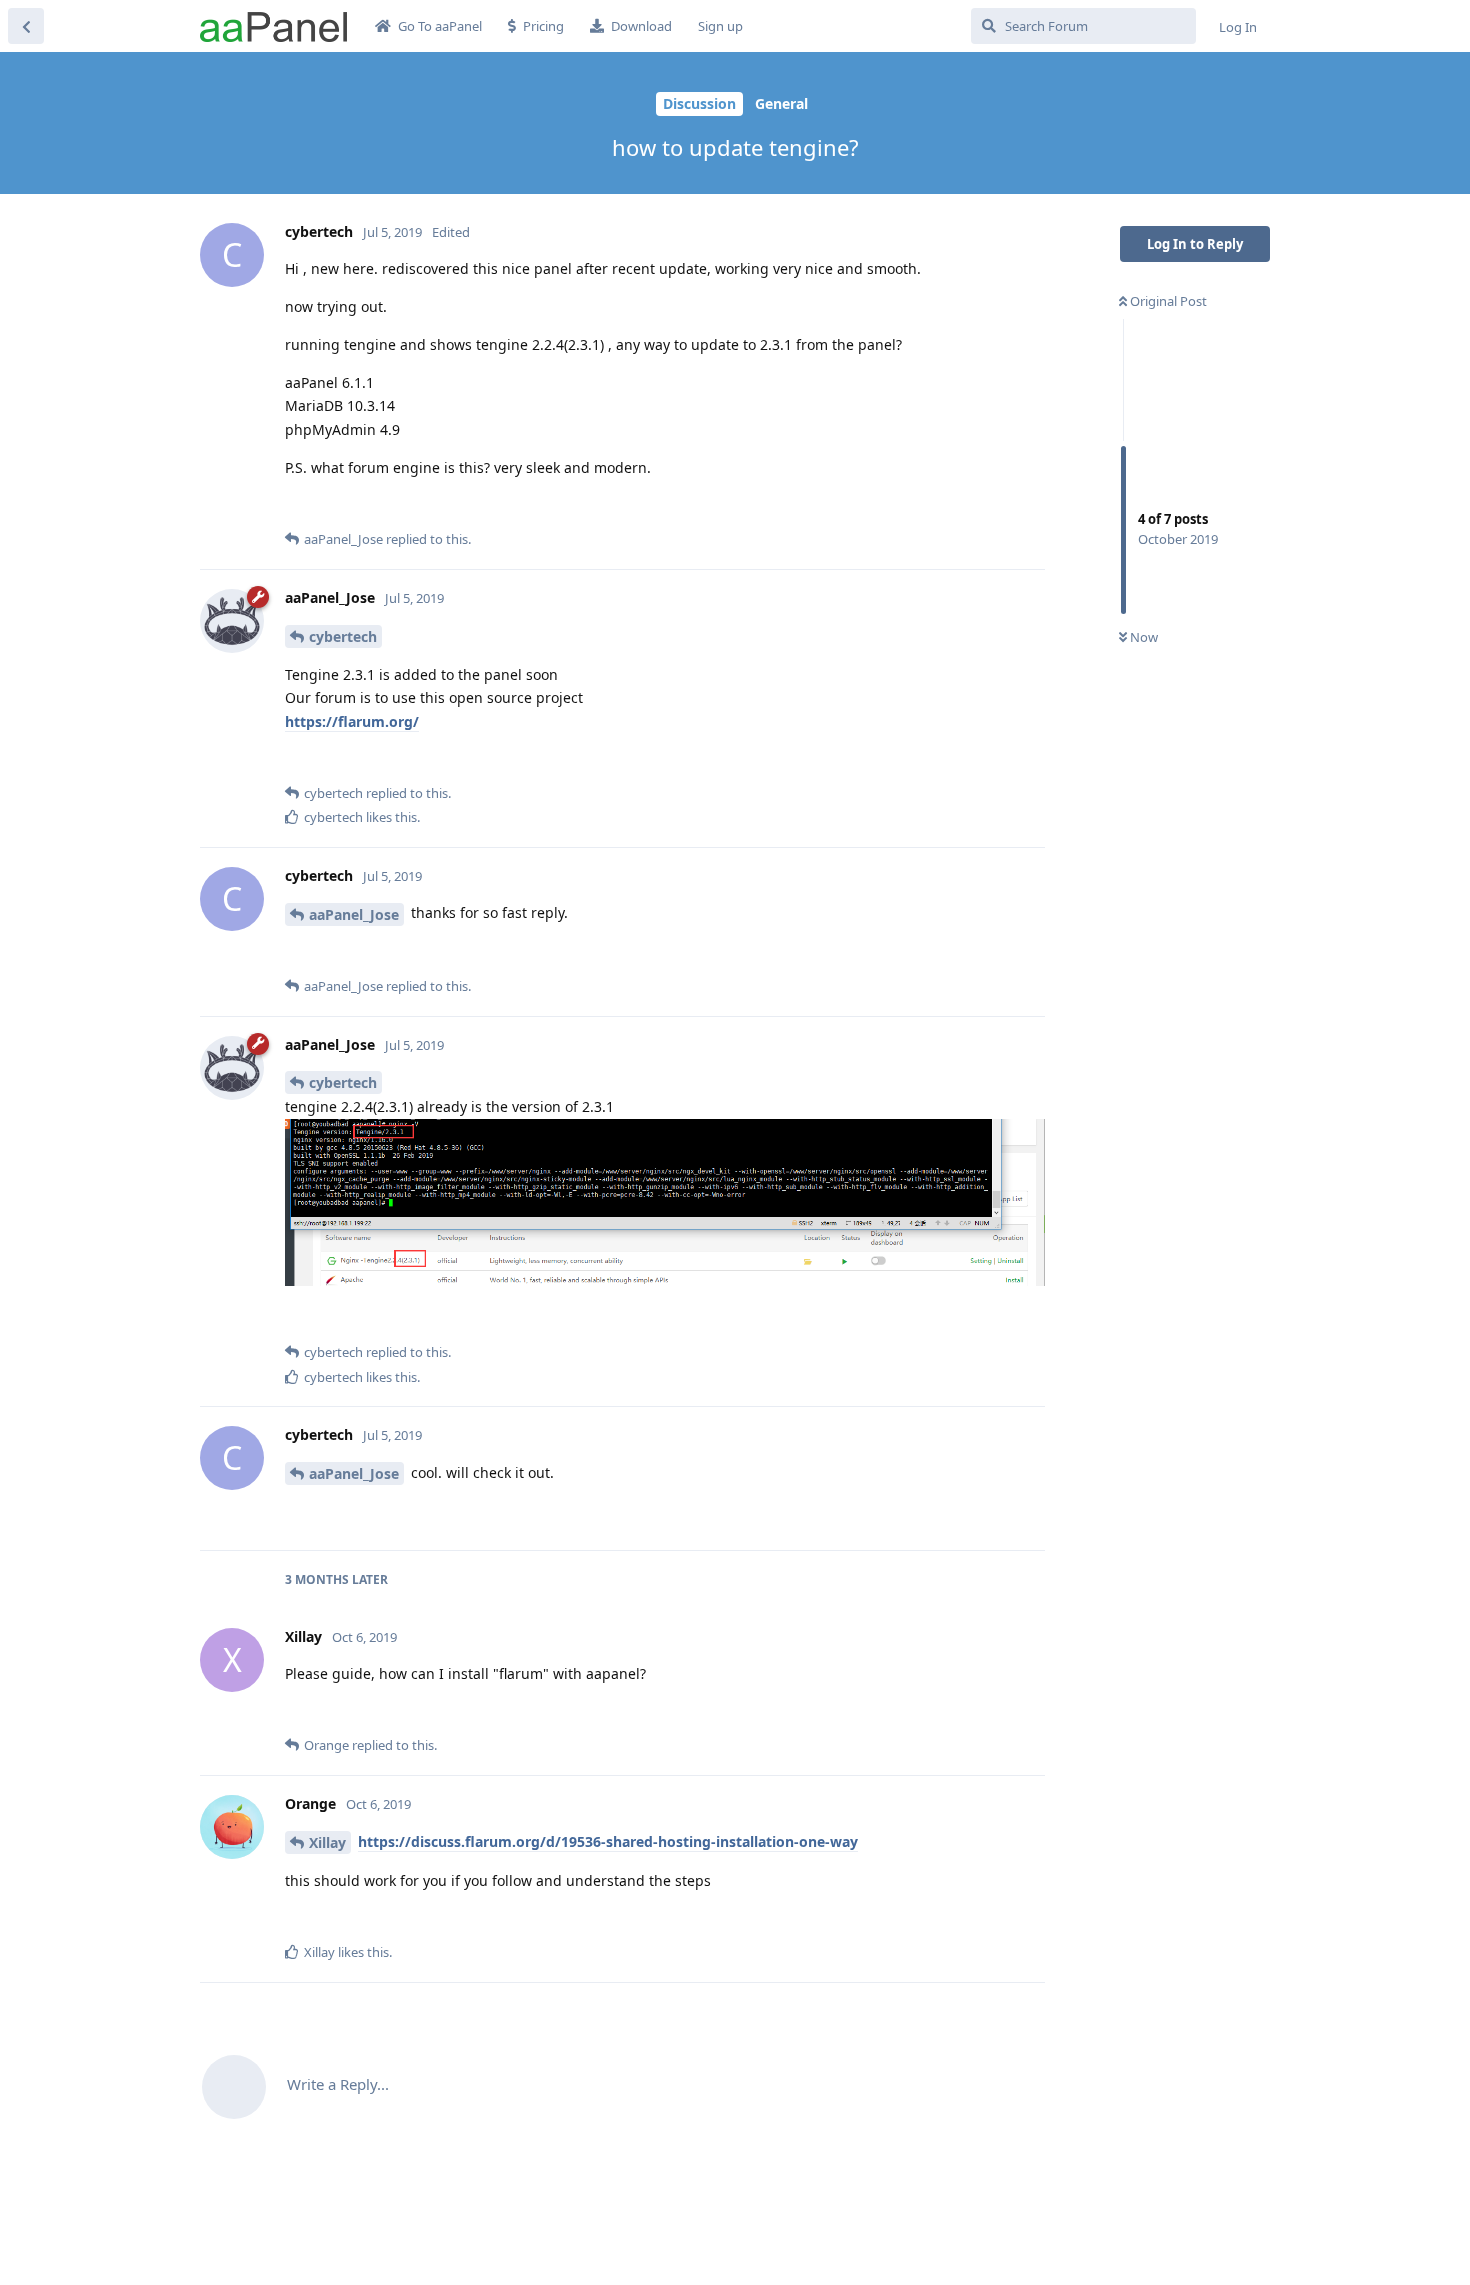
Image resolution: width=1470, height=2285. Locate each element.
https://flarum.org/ (352, 721)
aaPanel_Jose (354, 914)
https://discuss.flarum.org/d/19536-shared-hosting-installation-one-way (608, 1841)
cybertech (343, 636)
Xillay (327, 1842)
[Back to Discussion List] (26, 26)
